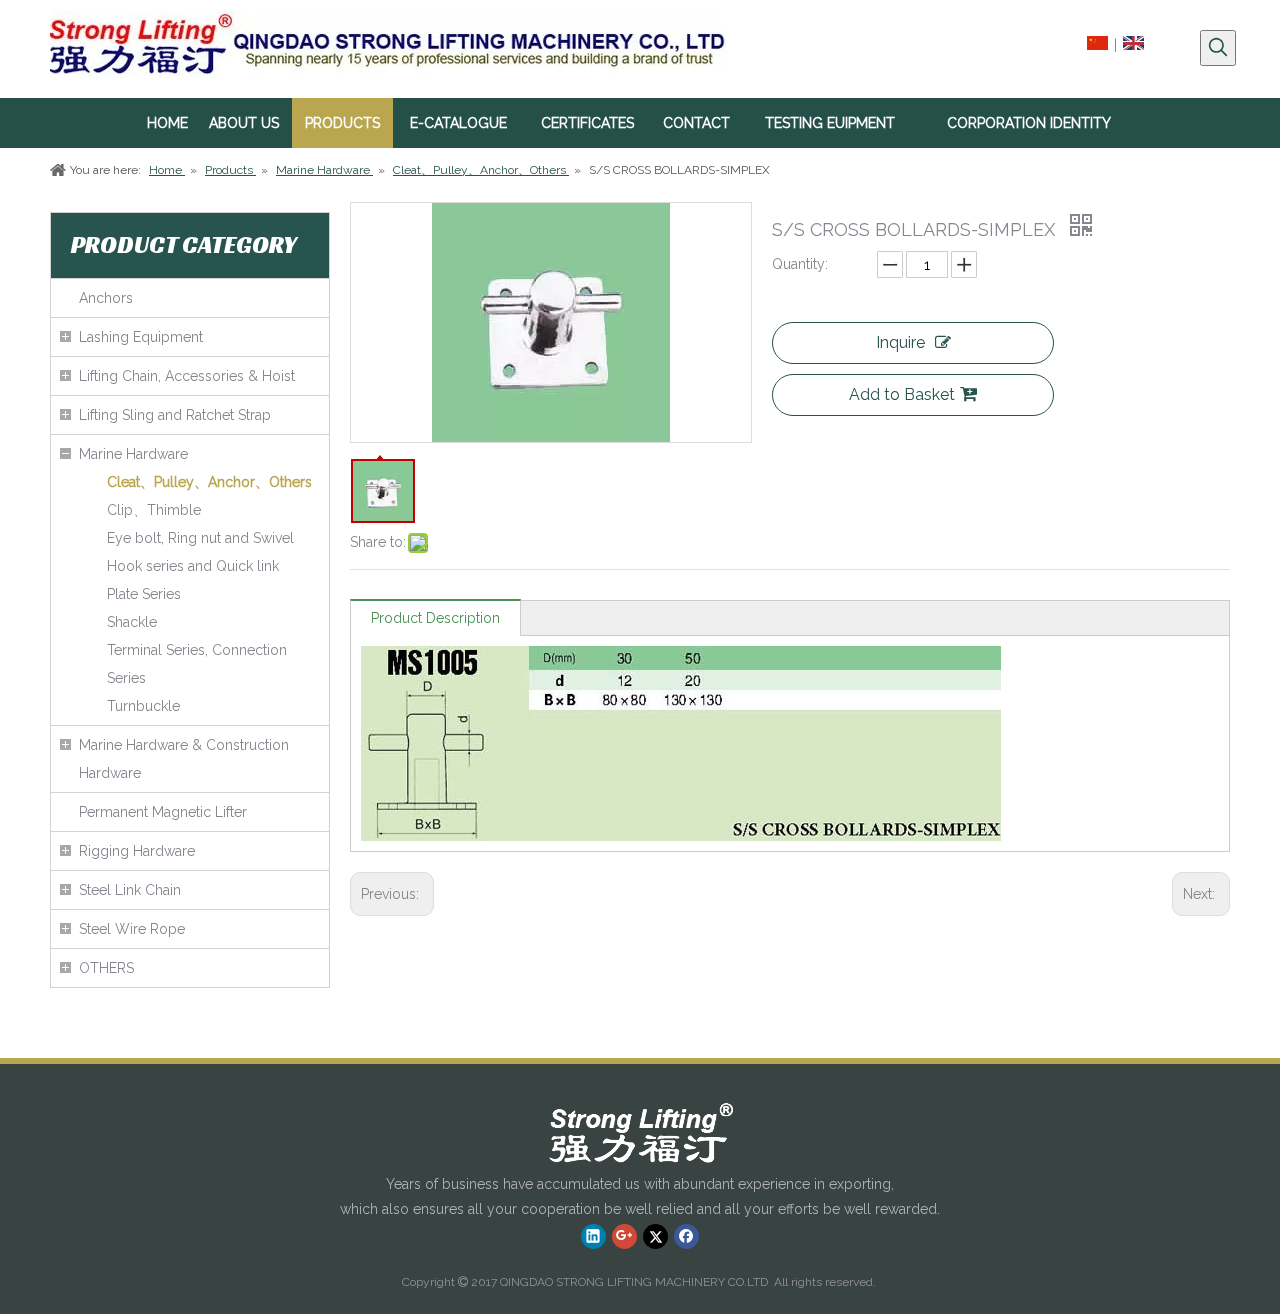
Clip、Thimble (154, 510)
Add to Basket (902, 394)
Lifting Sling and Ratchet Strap (175, 415)
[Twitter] (655, 1236)
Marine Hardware (133, 454)
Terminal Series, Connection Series (197, 664)
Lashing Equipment (141, 337)
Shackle (132, 622)
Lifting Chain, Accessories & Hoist (187, 376)
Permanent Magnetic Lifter (163, 812)
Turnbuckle (143, 706)
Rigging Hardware (137, 851)
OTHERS (106, 968)
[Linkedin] (593, 1236)
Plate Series (144, 594)
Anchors (106, 298)
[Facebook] (686, 1236)
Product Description (435, 618)
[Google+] (624, 1236)
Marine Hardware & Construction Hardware (184, 759)
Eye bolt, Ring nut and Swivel (200, 538)
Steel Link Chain (130, 890)
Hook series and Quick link (193, 566)
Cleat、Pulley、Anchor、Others (209, 482)
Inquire (900, 342)
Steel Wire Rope (132, 929)
